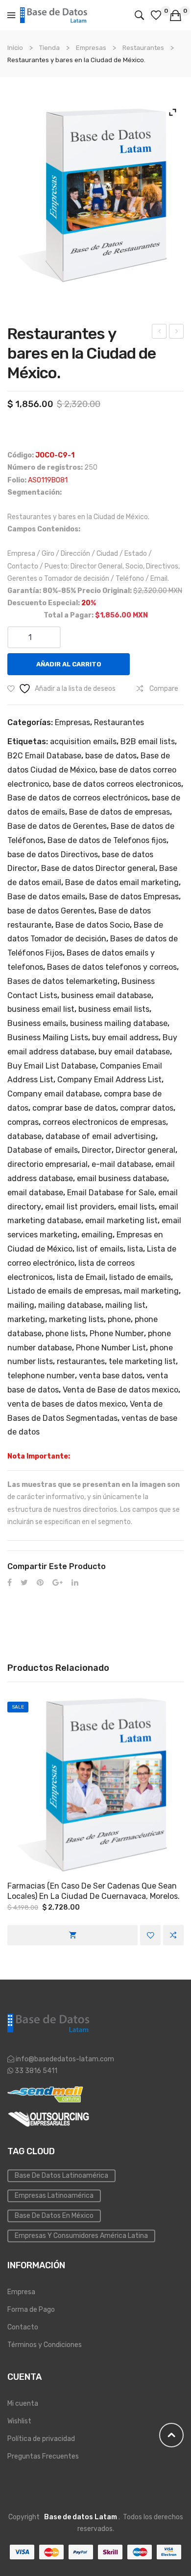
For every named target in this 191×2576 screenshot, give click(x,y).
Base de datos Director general (98, 868)
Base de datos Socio (93, 925)
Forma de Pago (31, 2310)
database (24, 1136)
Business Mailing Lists (48, 1037)
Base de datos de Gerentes (57, 826)
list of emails (100, 1249)
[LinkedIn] (75, 1583)
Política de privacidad (41, 2439)
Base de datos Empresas (134, 897)
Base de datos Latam (81, 2517)
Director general (145, 1150)
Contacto (23, 2327)
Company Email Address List (109, 1080)
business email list (41, 1009)
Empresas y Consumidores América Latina (81, 2236)
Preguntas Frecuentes (43, 2456)
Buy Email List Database (52, 1066)
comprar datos (147, 1108)
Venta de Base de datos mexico (120, 1390)
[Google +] (58, 1583)
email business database (122, 1178)
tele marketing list (142, 1361)
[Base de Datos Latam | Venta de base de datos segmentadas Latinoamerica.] (54, 15)
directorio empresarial (48, 1164)
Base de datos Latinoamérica (61, 2176)
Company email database (54, 1094)
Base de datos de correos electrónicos (78, 798)
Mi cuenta (23, 2404)
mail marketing (151, 1291)
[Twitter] (24, 1583)
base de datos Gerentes (51, 911)
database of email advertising (101, 1136)
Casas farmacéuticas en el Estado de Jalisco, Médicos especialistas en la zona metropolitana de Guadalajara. (159, 333)
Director (97, 1150)
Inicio (15, 48)
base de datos (111, 756)
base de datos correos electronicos (117, 784)
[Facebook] (10, 1583)
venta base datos (111, 1376)
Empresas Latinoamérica (54, 2196)
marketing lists (76, 1319)
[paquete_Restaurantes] (95, 195)
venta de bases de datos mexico (67, 1404)
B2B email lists (148, 741)
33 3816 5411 (35, 2071)
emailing (97, 1235)
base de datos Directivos (53, 855)
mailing (21, 1305)
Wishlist (19, 2421)
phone (119, 1319)
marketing (26, 1319)
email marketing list (121, 1220)
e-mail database (121, 1164)
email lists (136, 1207)
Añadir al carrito (69, 664)
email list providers (80, 1207)
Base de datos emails (46, 897)
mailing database (70, 1305)
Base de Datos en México (54, 2216)
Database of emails (43, 1150)
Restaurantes (143, 48)
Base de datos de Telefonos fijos (107, 840)
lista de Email (81, 1277)
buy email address (125, 1037)
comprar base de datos (74, 1108)
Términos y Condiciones (45, 2345)
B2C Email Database (44, 756)
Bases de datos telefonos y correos (112, 967)
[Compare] (173, 1935)
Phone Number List (111, 1348)
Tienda (49, 48)
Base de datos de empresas (119, 812)
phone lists (66, 1334)
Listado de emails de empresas (64, 1291)
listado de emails (140, 1277)
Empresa (21, 2292)
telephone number (41, 1376)
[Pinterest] (40, 1583)
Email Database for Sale (111, 1193)
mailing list (125, 1305)
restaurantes (81, 1361)
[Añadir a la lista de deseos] (150, 1935)
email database (35, 1193)
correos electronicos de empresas (104, 1122)
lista (135, 1249)
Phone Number (117, 1334)
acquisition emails (83, 741)
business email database (106, 995)
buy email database (134, 1052)
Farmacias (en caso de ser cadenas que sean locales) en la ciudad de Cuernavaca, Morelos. (94, 1891)
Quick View (95, 1785)
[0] (157, 15)
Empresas (91, 48)
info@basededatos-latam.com (65, 2059)
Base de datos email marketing (122, 882)
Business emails (37, 1023)
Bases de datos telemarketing (62, 981)
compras (23, 1122)
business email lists (114, 1009)
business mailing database (119, 1023)
